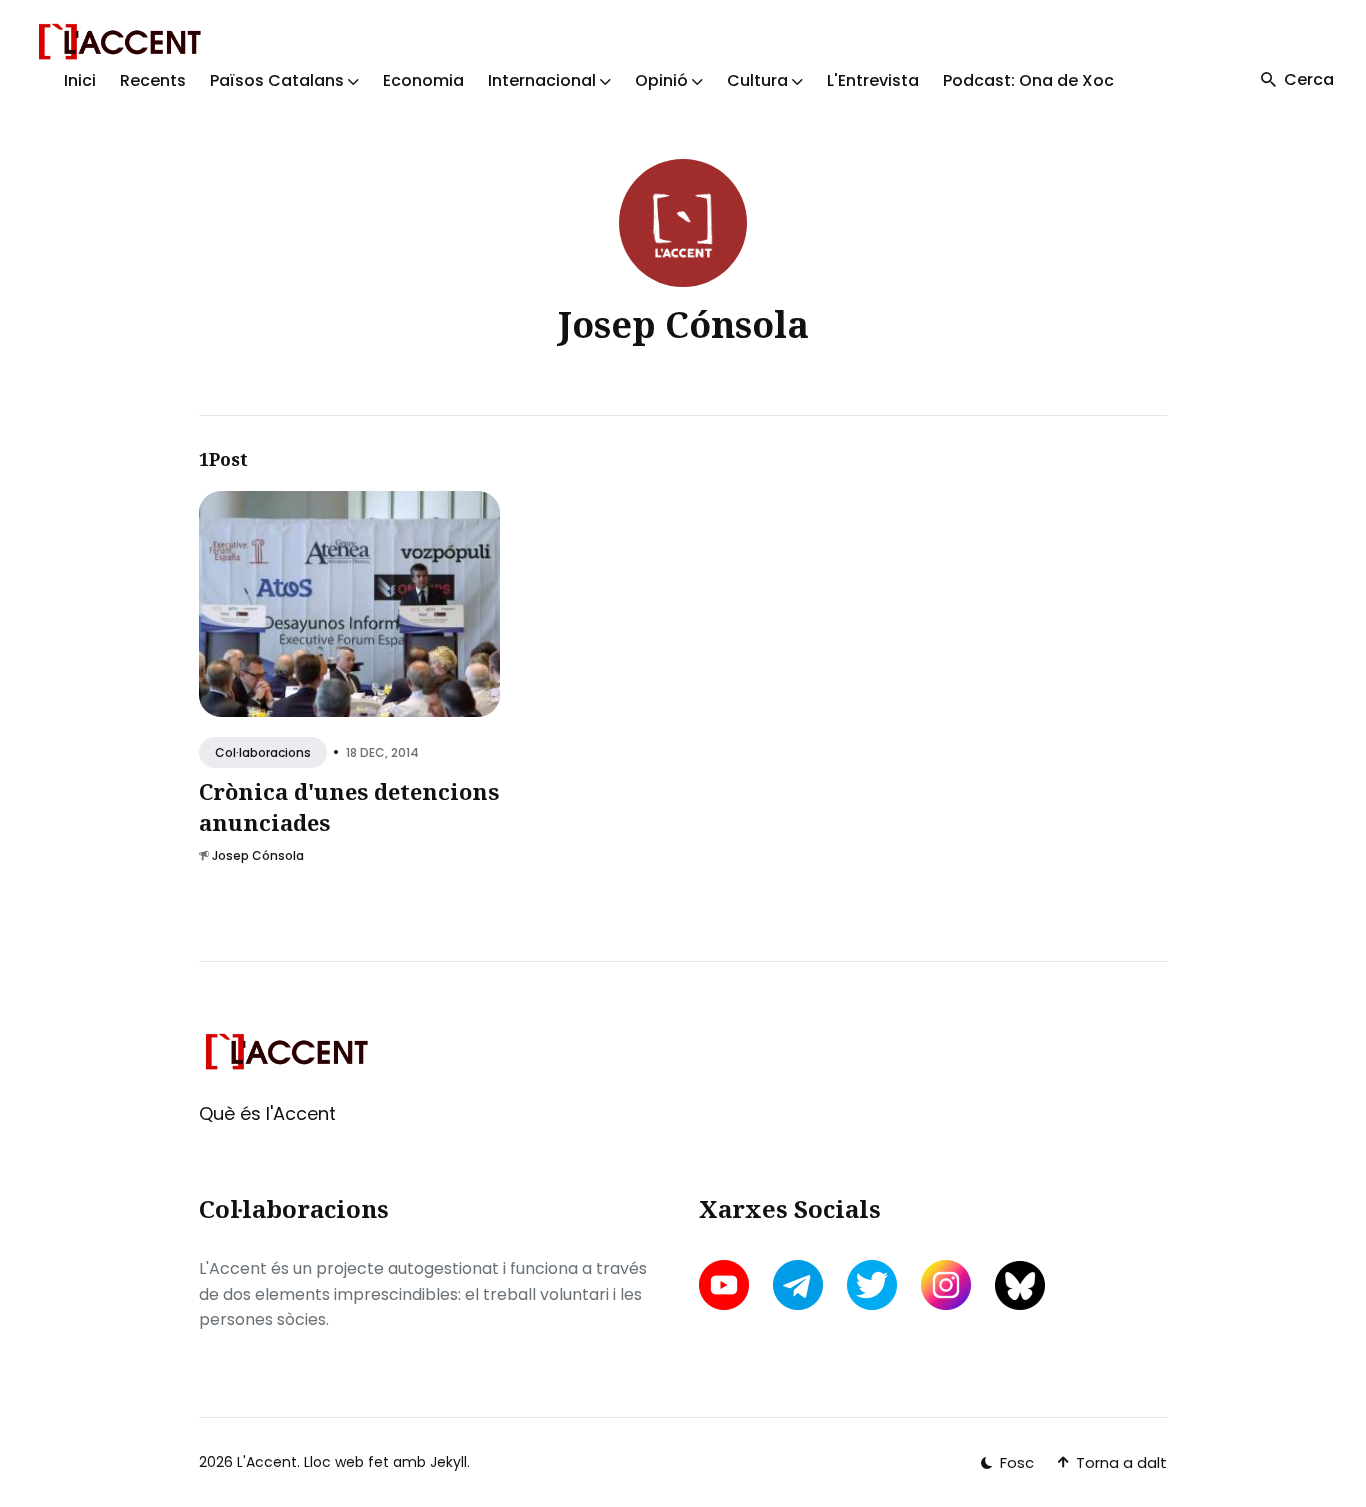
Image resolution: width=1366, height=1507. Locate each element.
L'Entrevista (873, 80)
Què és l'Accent (267, 1113)
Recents (153, 80)
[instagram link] (946, 1285)
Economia (423, 80)
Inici (80, 80)
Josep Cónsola (258, 855)
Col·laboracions (263, 752)
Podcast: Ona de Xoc (1028, 80)
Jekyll (448, 1462)
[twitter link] (872, 1285)
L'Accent (267, 1462)
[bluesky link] (1020, 1285)
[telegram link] (798, 1285)
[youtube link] (726, 1285)
